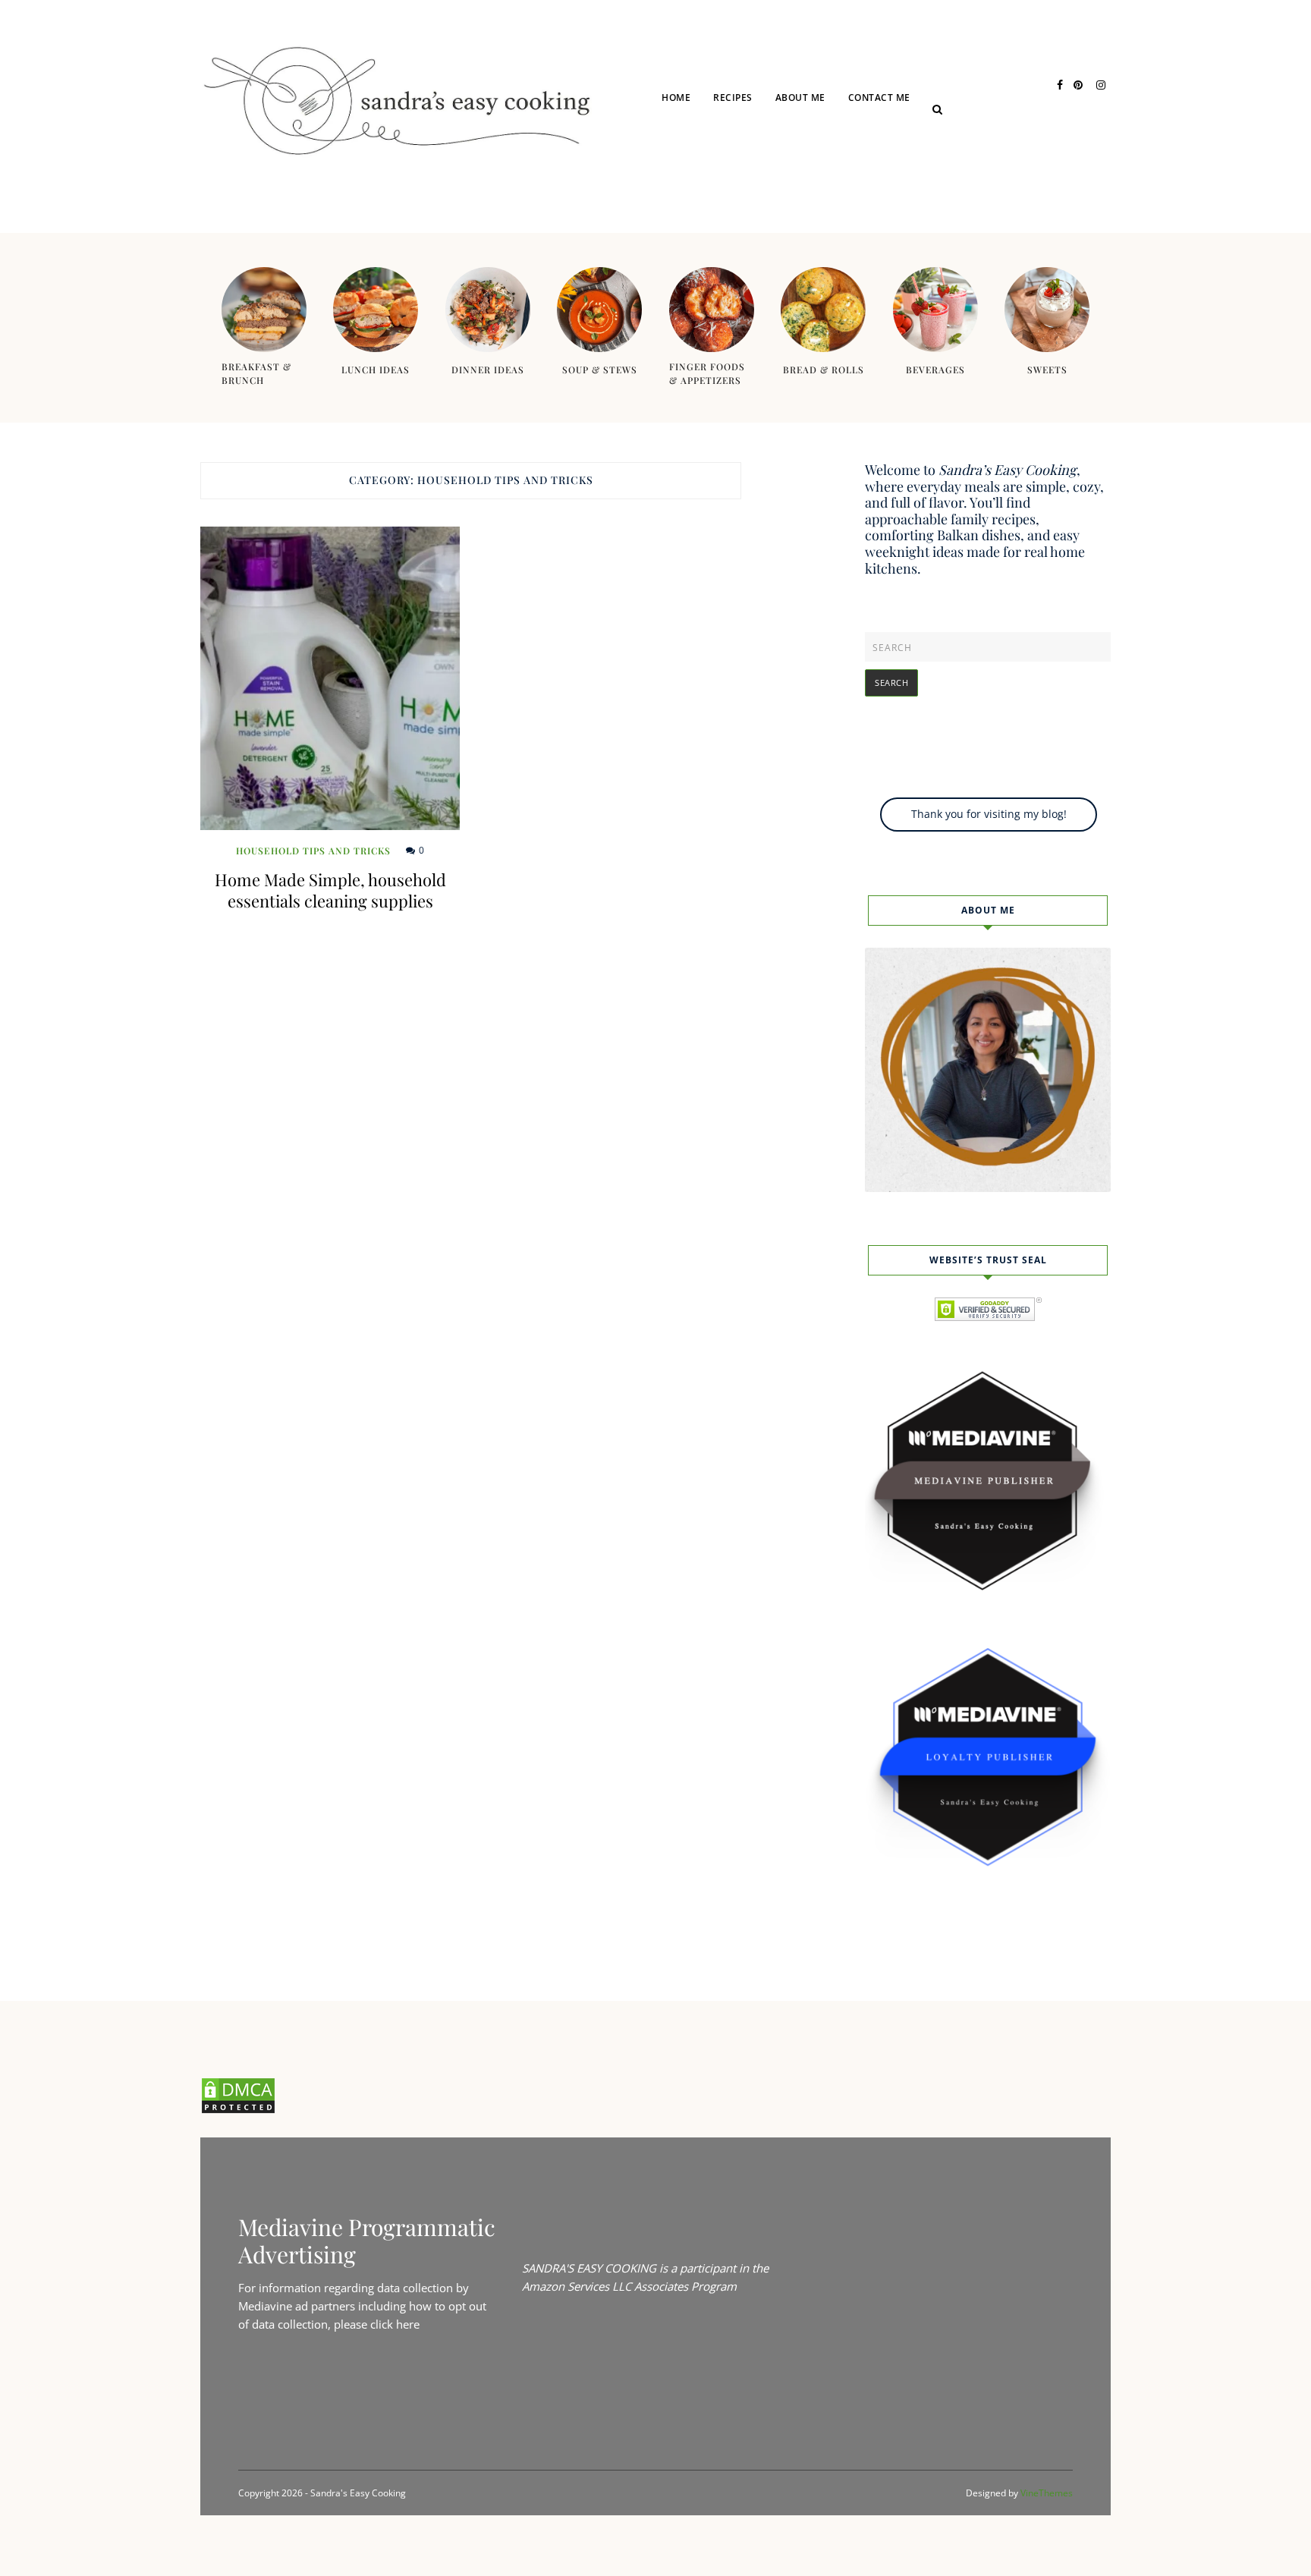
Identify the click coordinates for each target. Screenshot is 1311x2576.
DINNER (752, 183)
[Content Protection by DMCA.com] (238, 2110)
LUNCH (751, 154)
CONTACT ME (879, 98)
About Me (800, 98)
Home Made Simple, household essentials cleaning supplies (330, 890)
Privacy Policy (907, 154)
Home (676, 98)
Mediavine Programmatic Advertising (367, 2241)
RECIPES (733, 98)
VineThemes (1047, 2493)
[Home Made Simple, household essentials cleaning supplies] (330, 678)
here (408, 2324)
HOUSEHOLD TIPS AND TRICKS (313, 851)
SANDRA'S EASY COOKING (589, 2268)
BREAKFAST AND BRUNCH (792, 213)
